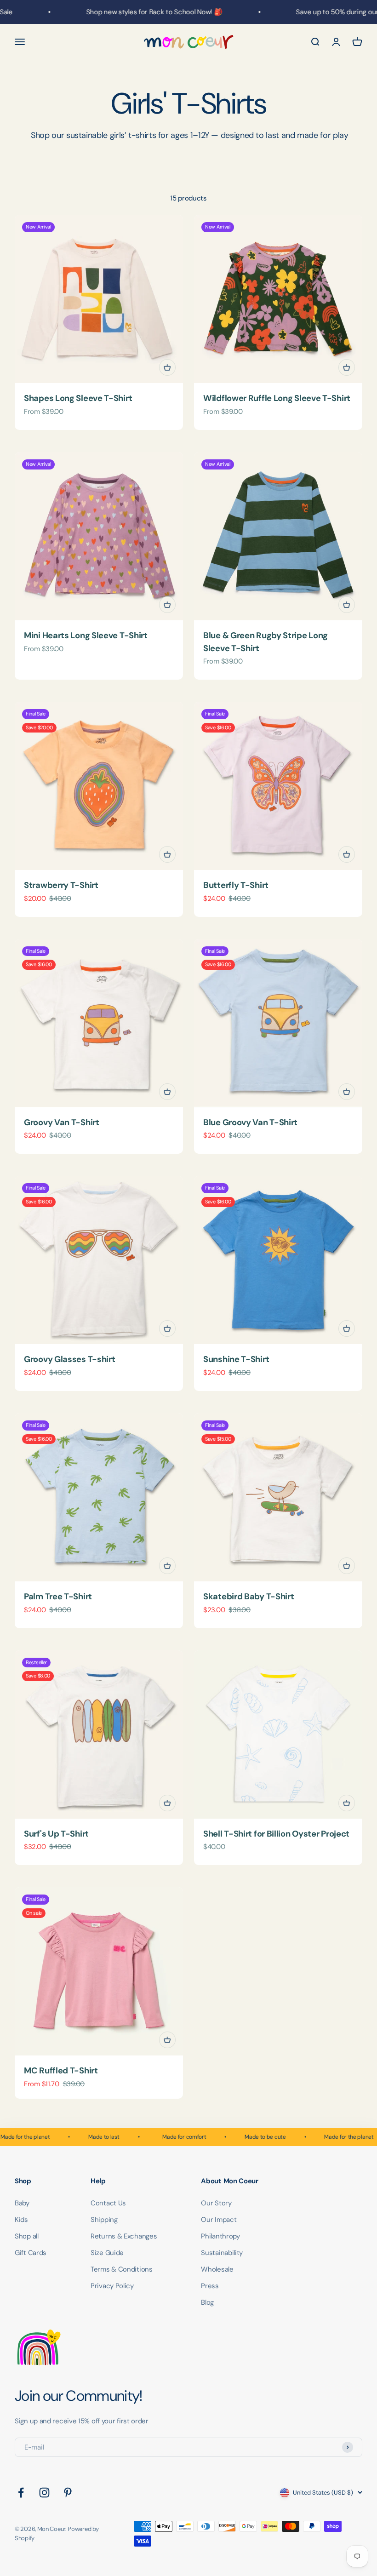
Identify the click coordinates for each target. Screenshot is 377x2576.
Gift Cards (31, 2253)
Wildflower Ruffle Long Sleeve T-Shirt (277, 398)
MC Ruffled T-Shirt (61, 2071)
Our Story (216, 2203)
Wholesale (217, 2269)
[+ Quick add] (167, 367)
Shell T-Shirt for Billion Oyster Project (276, 1834)
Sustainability (222, 2253)
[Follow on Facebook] (21, 2493)
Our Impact (219, 2220)
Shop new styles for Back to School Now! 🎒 (139, 12)
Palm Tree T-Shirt (58, 1597)
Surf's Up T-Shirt (56, 1834)
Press (210, 2286)
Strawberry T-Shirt (61, 885)
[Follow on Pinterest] (68, 2493)
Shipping (104, 2220)
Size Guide (107, 2253)
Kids (21, 2220)
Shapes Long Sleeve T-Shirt (78, 398)
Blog (207, 2302)
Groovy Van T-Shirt (62, 1122)
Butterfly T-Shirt (236, 885)
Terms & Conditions (122, 2269)
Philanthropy (220, 2236)
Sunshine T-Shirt (236, 1359)
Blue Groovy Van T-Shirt (250, 1122)
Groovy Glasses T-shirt (69, 1359)
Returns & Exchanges (124, 2236)
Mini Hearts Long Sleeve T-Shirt (86, 635)
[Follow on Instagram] (44, 2493)
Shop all (27, 2236)
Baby (22, 2203)
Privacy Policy (112, 2286)
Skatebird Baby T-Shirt (248, 1597)
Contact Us (108, 2203)
